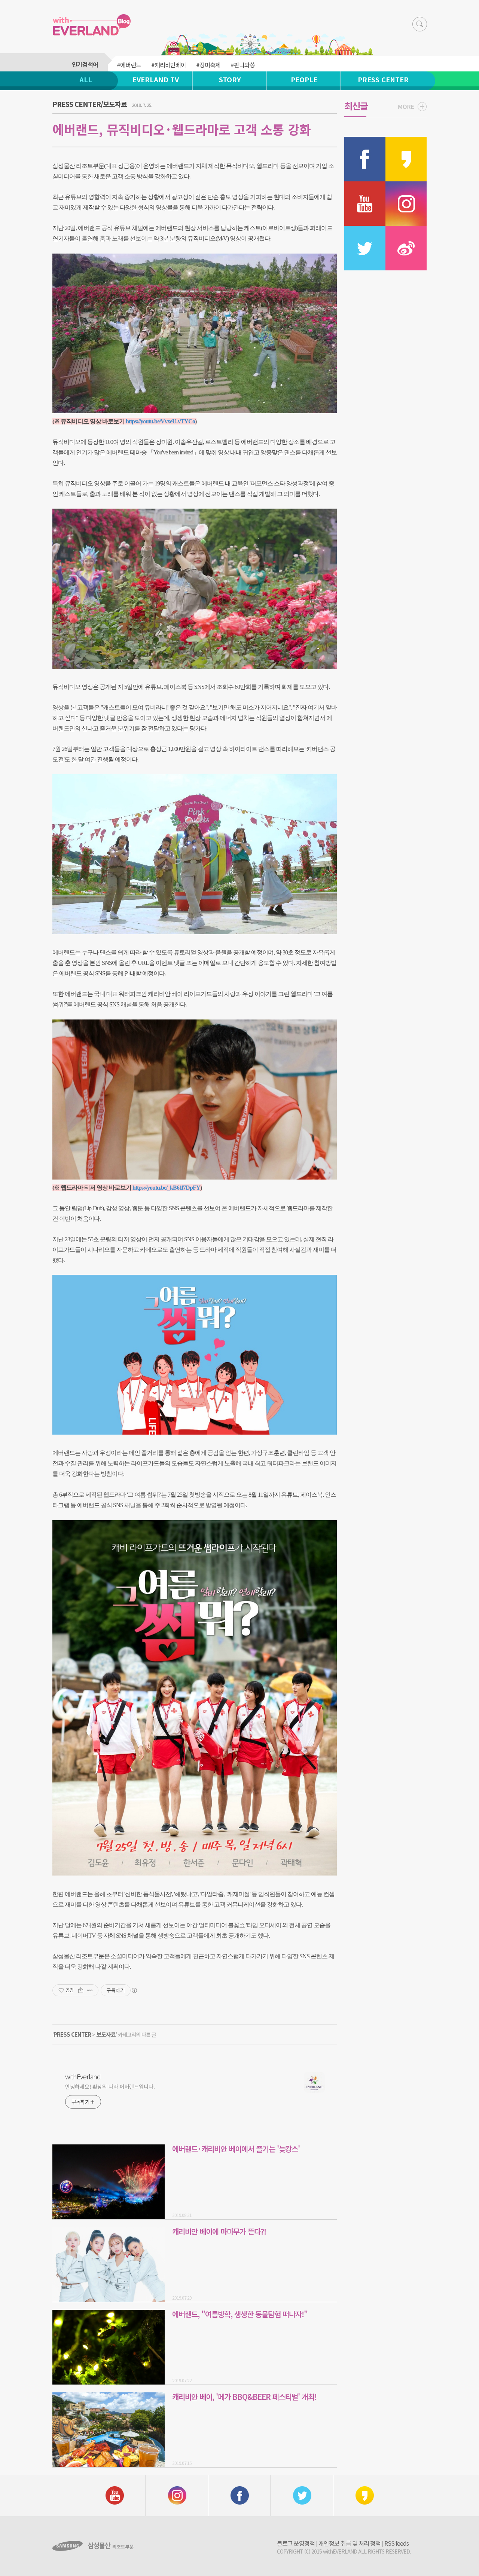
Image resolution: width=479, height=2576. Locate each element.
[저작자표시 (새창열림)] (134, 1990)
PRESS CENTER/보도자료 (90, 104)
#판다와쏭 (243, 65)
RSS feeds (396, 2543)
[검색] (420, 24)
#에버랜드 (129, 65)
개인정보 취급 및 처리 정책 (350, 2543)
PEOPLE (304, 79)
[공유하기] (81, 1990)
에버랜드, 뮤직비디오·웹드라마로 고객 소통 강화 (182, 129)
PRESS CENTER (383, 79)
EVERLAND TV (156, 79)
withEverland (83, 2076)
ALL (86, 79)
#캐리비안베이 (169, 65)
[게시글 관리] (90, 1990)
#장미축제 (208, 65)
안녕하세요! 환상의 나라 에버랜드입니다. (110, 2086)
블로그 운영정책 (296, 2543)
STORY (230, 79)
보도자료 (106, 2034)
